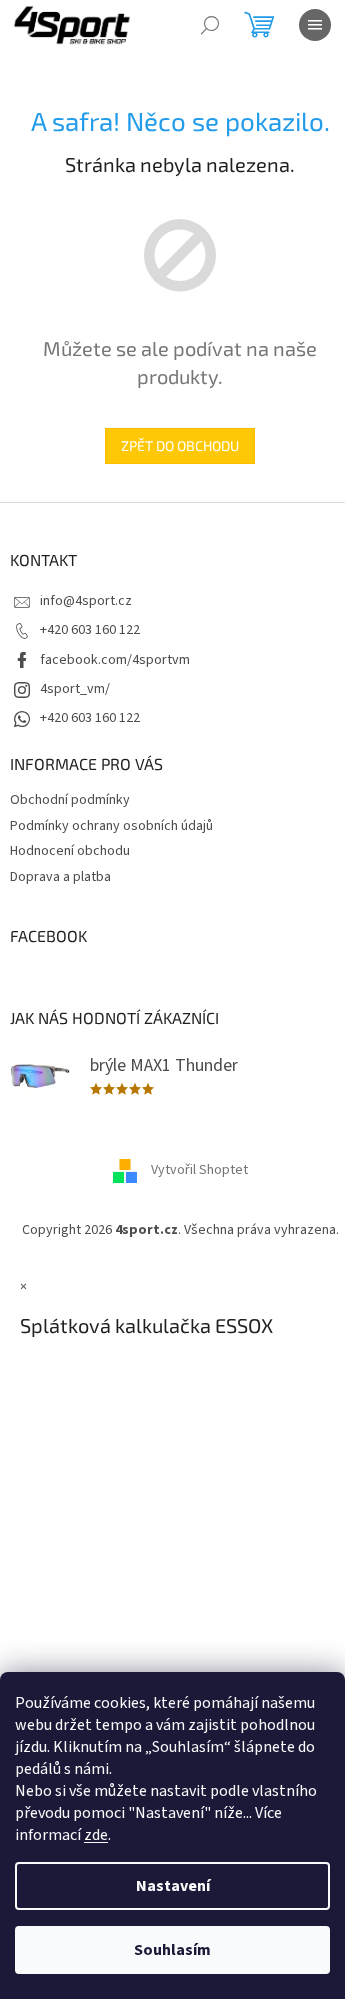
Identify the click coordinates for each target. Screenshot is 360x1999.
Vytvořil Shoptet (199, 1170)
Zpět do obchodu (180, 445)
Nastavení (173, 1886)
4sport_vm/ (75, 689)
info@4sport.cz (86, 601)
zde (96, 1835)
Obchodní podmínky (70, 800)
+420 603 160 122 (90, 630)
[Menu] (315, 25)
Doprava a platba (60, 877)
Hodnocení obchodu (70, 851)
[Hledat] (210, 25)
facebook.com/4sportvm (115, 660)
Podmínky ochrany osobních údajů (111, 826)
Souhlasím (172, 1950)
